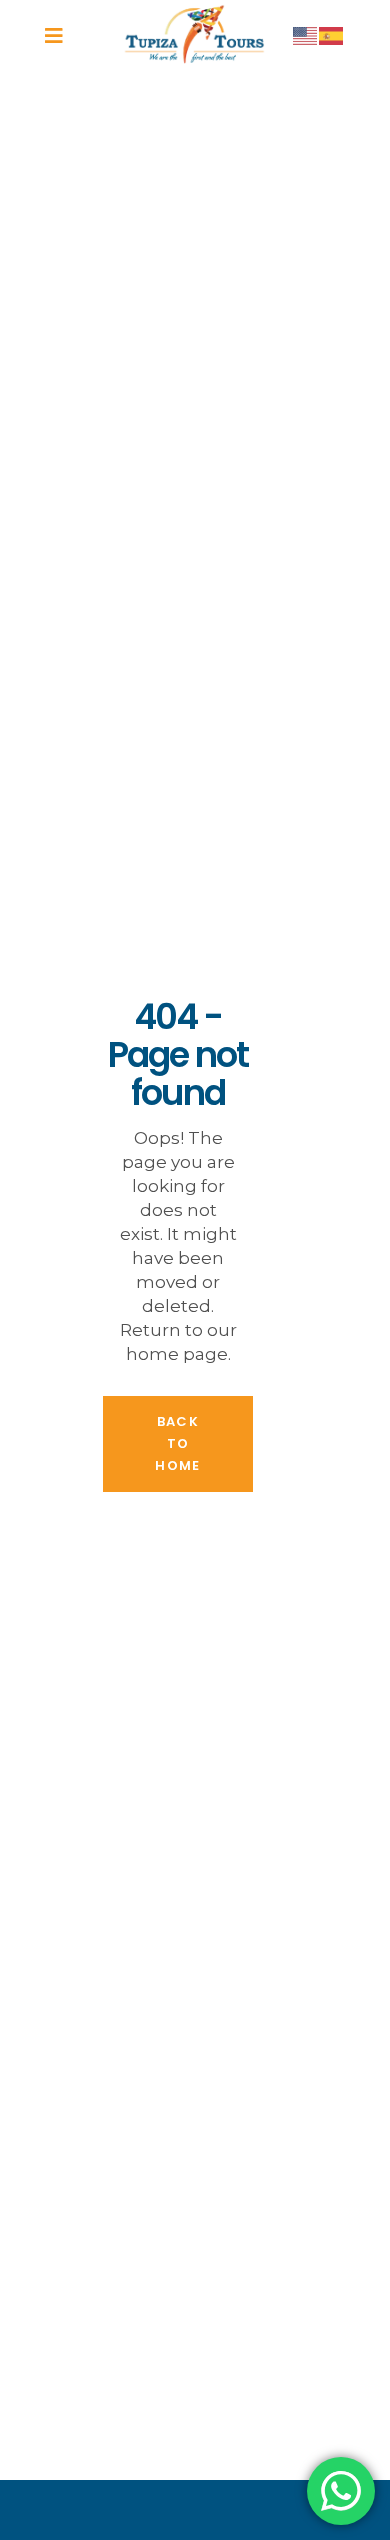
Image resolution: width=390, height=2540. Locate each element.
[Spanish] (332, 35)
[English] (306, 35)
